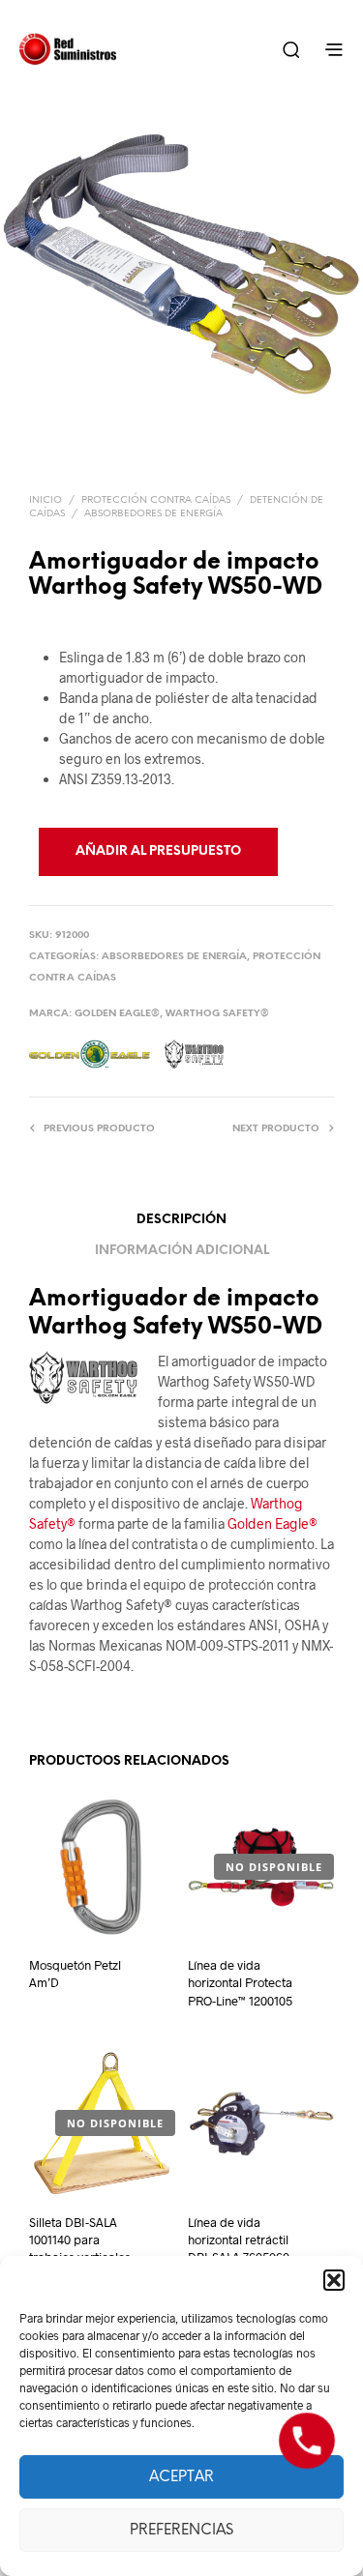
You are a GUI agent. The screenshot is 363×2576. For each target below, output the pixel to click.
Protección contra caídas (156, 500)
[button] (334, 2280)
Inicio (45, 500)
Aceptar (181, 2477)
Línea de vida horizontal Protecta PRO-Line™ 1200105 (240, 1982)
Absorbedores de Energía (153, 514)
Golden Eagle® (117, 1014)
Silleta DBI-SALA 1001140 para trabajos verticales (80, 2239)
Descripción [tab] (181, 1220)
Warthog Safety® (217, 1014)
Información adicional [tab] (182, 1251)
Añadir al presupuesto (158, 851)
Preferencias (181, 2531)
